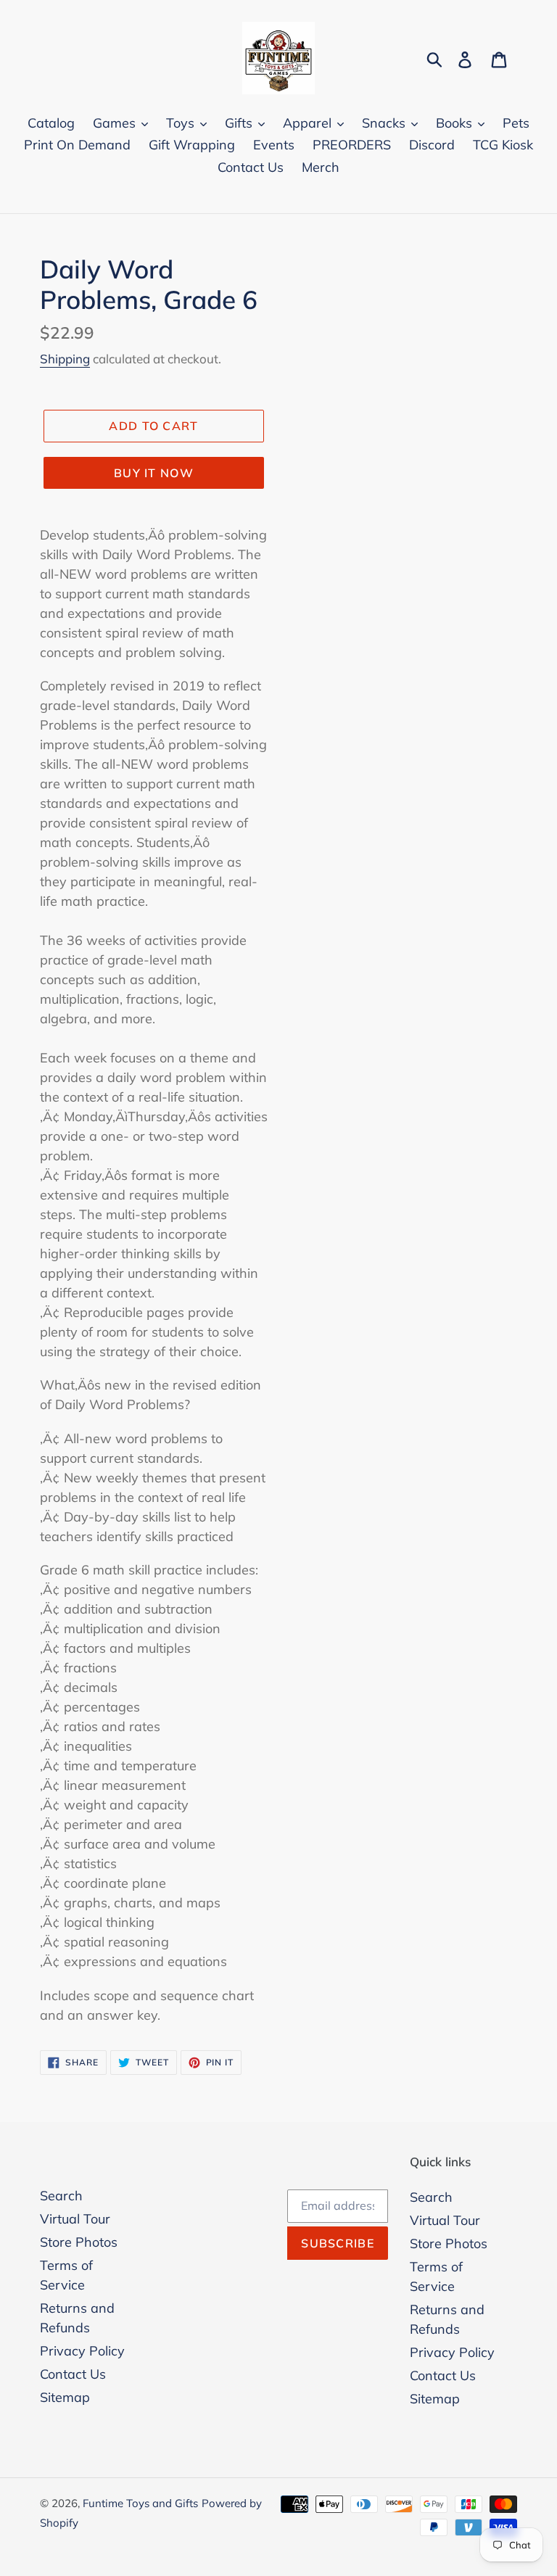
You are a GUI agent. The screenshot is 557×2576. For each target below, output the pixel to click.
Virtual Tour (75, 2219)
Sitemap (65, 2397)
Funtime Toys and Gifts (140, 2503)
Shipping (65, 359)
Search (61, 2196)
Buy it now (154, 473)
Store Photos (79, 2242)
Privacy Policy (82, 2351)
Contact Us (73, 2374)
